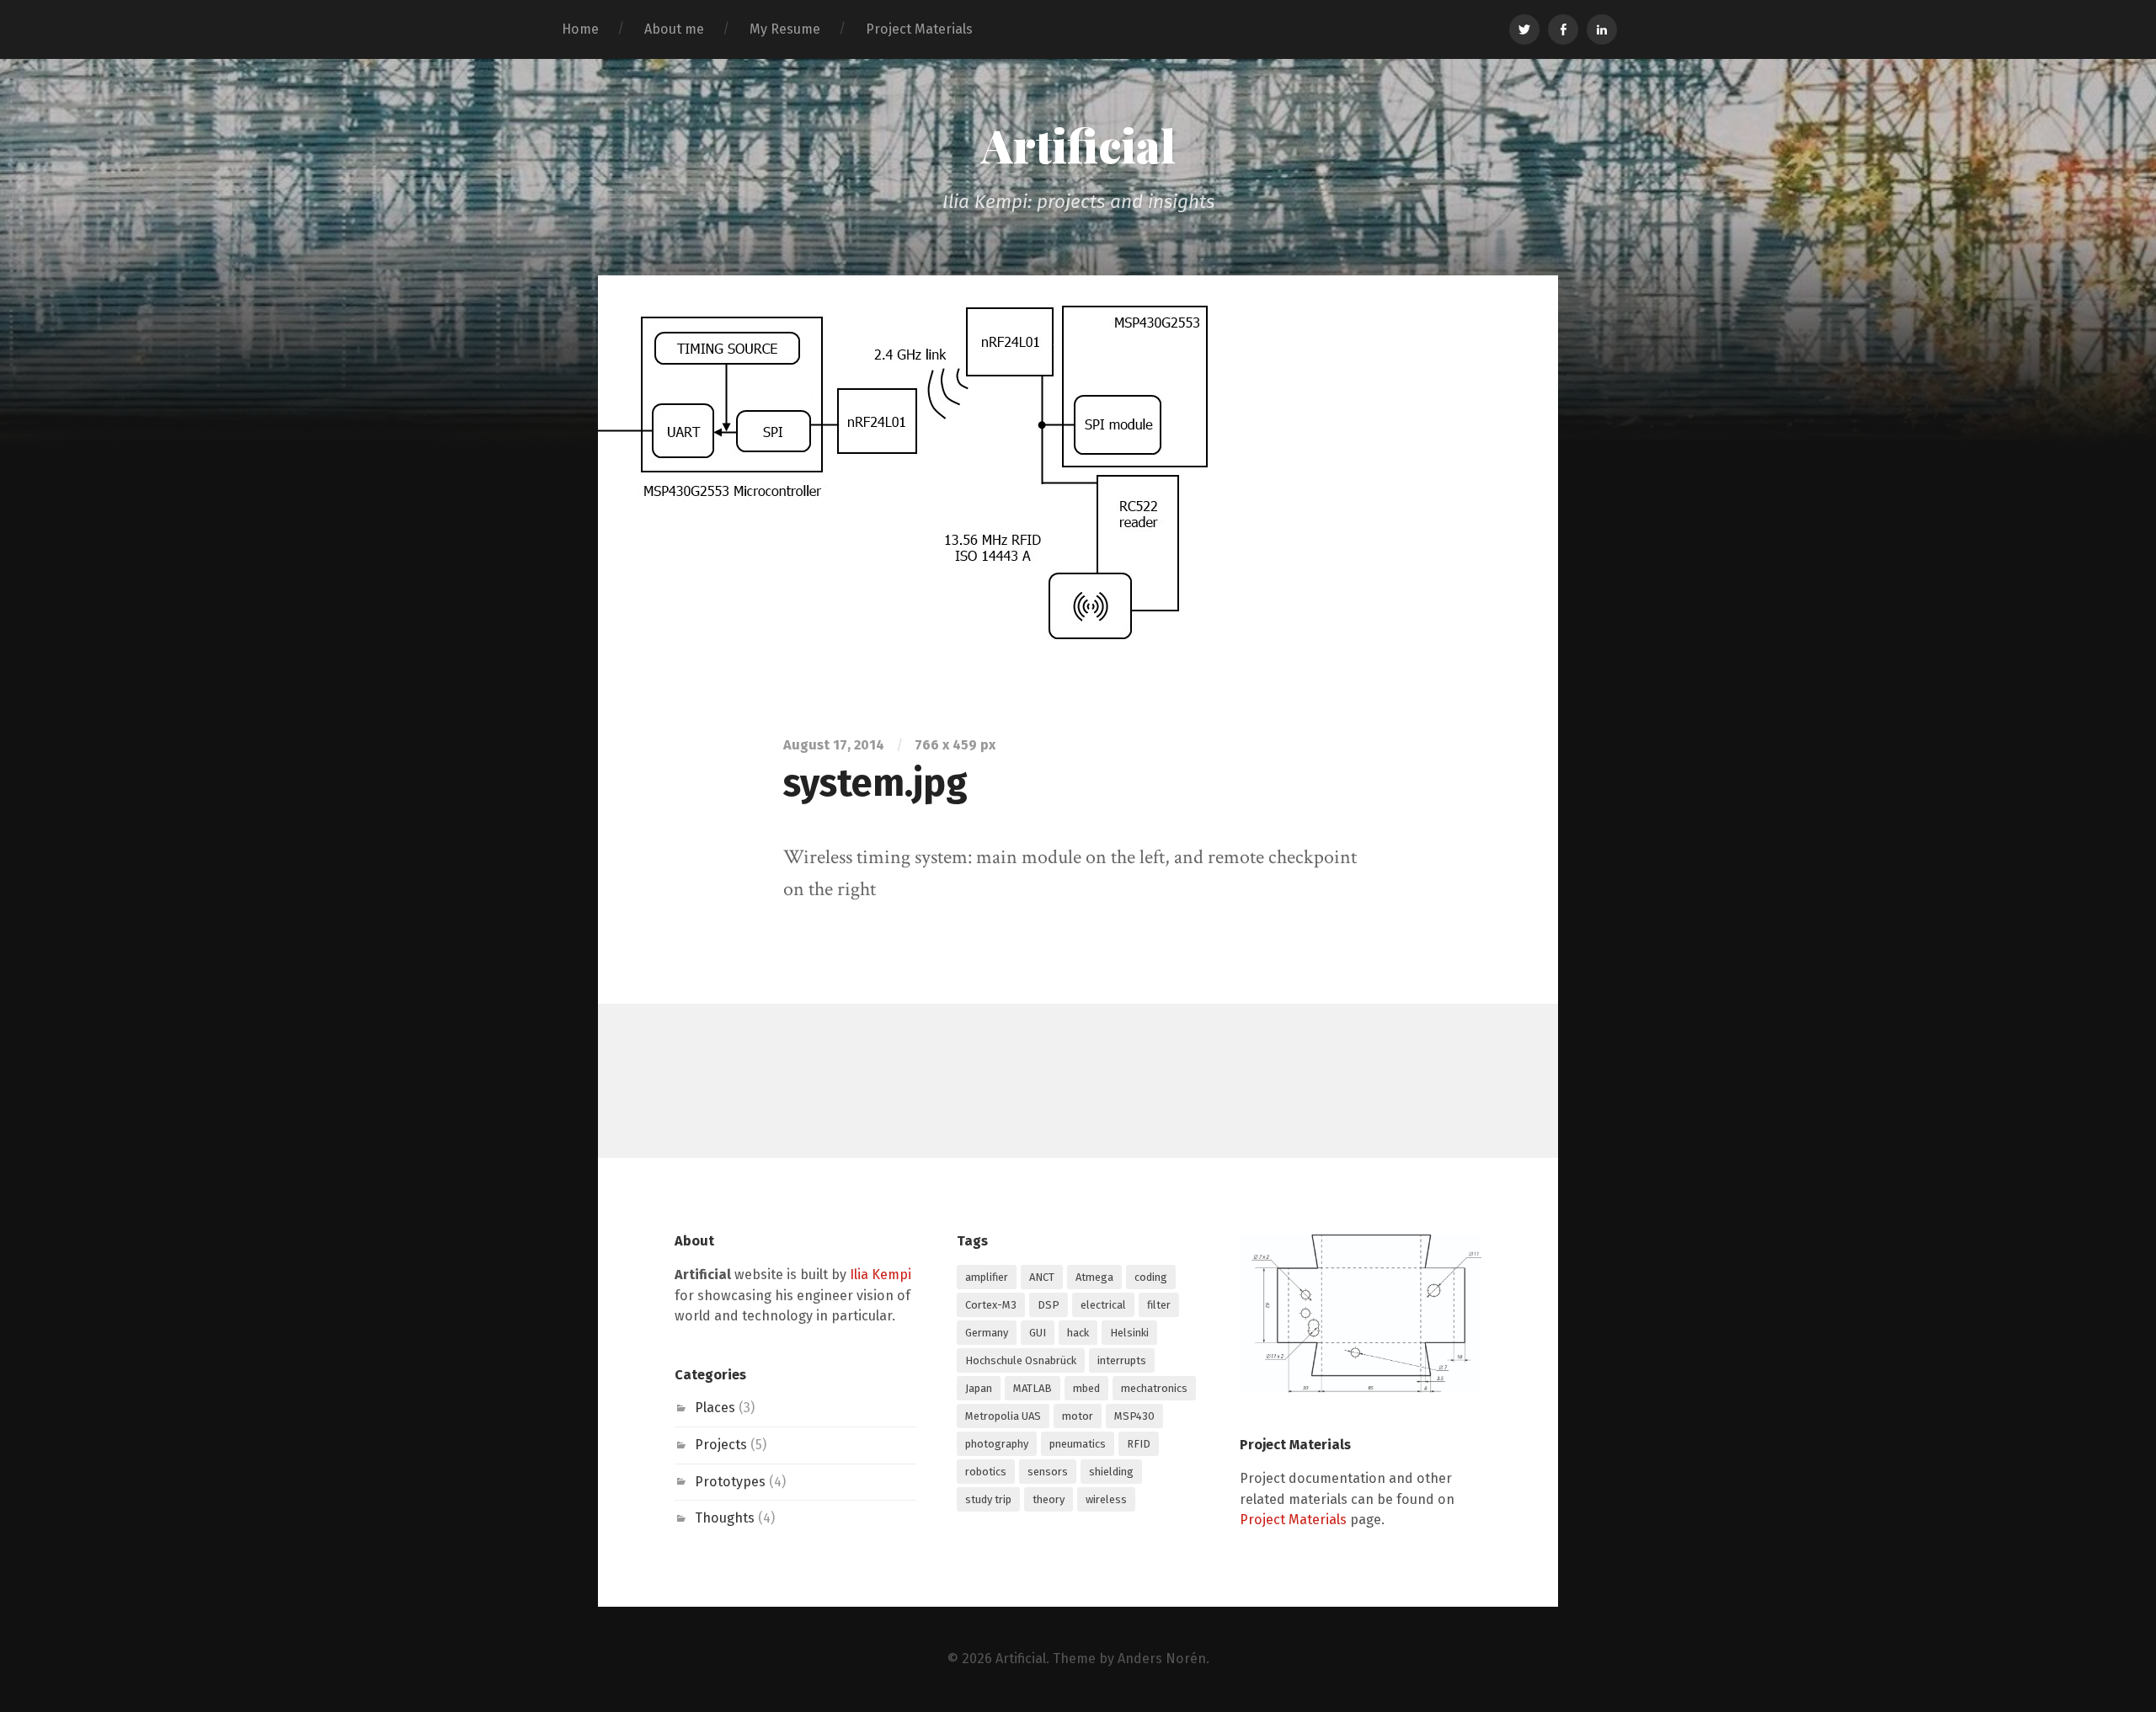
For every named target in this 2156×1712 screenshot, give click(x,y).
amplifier (987, 1277)
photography (997, 1444)
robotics (986, 1472)
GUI (1038, 1333)
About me (674, 29)
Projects (721, 1445)
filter (1159, 1305)
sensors (1048, 1472)
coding (1151, 1277)
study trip (988, 1499)
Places (715, 1408)
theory (1049, 1499)
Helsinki (1129, 1333)
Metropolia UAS (1003, 1416)
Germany (987, 1333)
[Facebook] (1563, 29)
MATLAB (1033, 1388)
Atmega (1094, 1277)
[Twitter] (1524, 29)
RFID (1139, 1444)
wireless (1106, 1499)
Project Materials (919, 29)
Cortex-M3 (991, 1305)
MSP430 (1134, 1416)
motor (1078, 1416)
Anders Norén (1162, 1659)
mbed (1086, 1388)
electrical (1103, 1305)
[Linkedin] (1602, 29)
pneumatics (1078, 1444)
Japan (979, 1388)
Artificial (1078, 145)
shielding (1111, 1472)
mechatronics (1154, 1388)
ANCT (1042, 1277)
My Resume (785, 29)
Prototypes (730, 1482)
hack (1078, 1333)
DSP (1049, 1305)
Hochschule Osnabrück (1021, 1360)
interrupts (1122, 1360)
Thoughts (725, 1518)
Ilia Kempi (881, 1275)
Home (580, 29)
